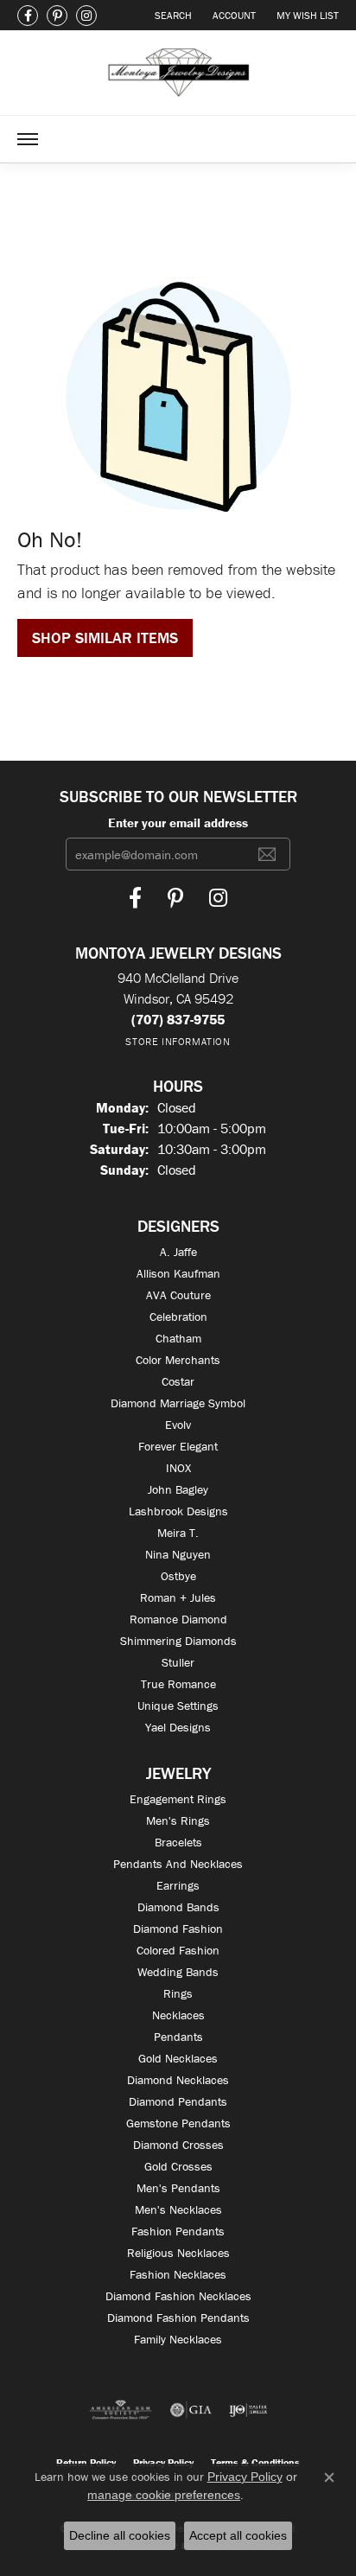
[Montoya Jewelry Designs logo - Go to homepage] (178, 73)
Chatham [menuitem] (178, 1338)
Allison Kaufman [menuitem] (178, 1273)
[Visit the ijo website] (248, 2410)
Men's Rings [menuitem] (178, 1820)
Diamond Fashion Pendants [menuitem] (178, 2318)
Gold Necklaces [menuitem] (178, 2058)
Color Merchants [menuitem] (178, 1360)
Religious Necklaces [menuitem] (178, 2253)
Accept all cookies (238, 2535)
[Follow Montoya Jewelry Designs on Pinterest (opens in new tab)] (57, 16)
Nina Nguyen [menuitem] (178, 1554)
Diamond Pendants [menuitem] (178, 2101)
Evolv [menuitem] (178, 1425)
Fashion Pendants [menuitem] (178, 2231)
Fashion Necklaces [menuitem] (178, 2274)
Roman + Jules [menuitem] (178, 1597)
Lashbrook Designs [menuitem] (178, 1511)
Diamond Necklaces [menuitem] (178, 2080)
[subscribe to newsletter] (267, 854)
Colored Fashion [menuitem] (178, 1950)
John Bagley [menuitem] (178, 1489)
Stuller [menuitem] (178, 1662)
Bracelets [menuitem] (178, 1842)
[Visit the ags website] (121, 2410)
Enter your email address (178, 823)
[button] (172, 15)
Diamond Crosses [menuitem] (178, 2145)
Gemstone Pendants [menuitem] (178, 2123)
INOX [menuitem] (178, 1468)
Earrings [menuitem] (178, 1885)
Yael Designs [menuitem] (178, 1727)
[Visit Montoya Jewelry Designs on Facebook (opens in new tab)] (28, 16)
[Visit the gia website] (191, 2410)
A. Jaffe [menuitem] (178, 1252)
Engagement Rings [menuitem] (178, 1799)
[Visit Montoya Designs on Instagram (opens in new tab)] (86, 16)
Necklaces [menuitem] (178, 2015)
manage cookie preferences (164, 2495)
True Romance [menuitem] (178, 1684)
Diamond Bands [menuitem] (178, 1907)
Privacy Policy (245, 2477)
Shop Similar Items (105, 638)
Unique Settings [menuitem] (178, 1706)
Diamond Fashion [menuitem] (178, 1929)
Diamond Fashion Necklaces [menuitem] (178, 2296)
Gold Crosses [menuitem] (178, 2166)
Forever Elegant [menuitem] (178, 1446)
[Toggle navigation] (28, 139)
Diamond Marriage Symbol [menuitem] (178, 1403)
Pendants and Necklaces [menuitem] (178, 1864)
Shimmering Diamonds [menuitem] (178, 1641)
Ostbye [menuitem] (178, 1576)
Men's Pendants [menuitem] (178, 2188)
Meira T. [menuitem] (178, 1533)
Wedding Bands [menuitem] (178, 1972)
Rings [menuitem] (178, 1993)
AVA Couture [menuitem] (178, 1295)
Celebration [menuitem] (178, 1317)
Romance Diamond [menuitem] (178, 1619)
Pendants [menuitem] (178, 2037)
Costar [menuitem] (178, 1381)
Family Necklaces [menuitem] (178, 2339)
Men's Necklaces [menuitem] (178, 2209)
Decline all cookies (120, 2535)
